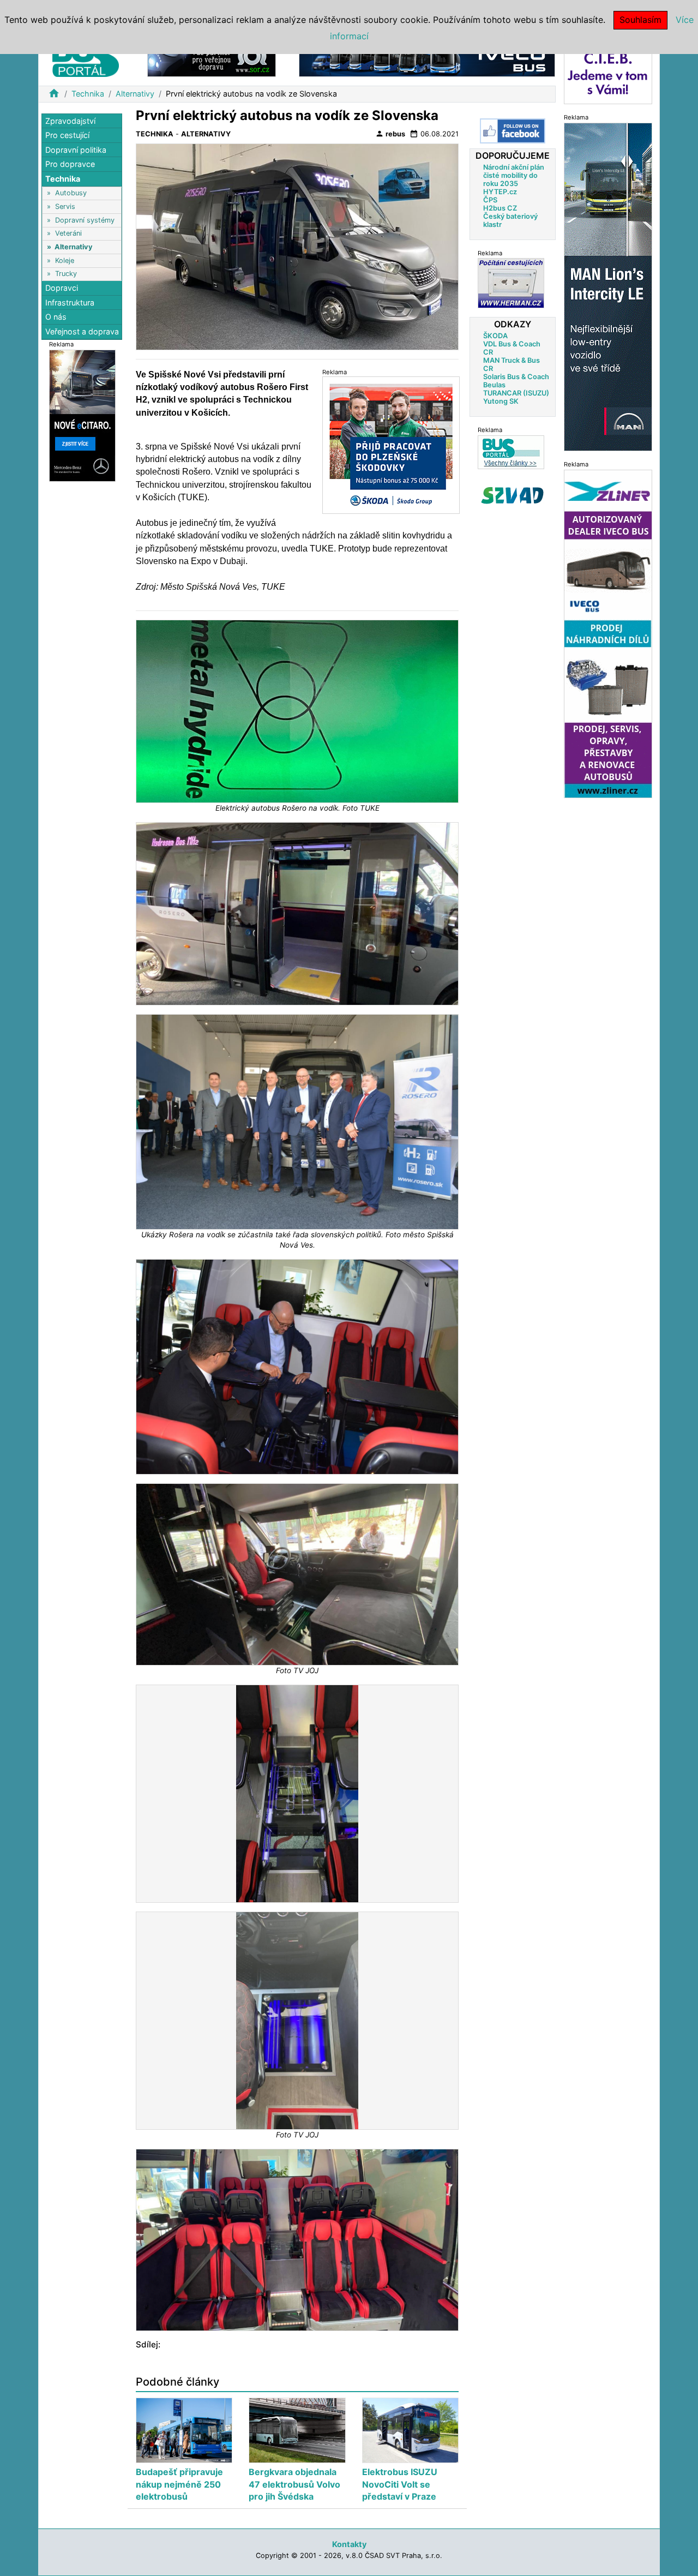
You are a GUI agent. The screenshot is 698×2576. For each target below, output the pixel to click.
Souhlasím (640, 20)
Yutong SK (501, 401)
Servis (65, 206)
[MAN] (608, 286)
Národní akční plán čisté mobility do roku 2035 (514, 175)
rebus (390, 134)
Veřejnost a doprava (82, 331)
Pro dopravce (70, 164)
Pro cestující (67, 136)
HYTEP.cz (500, 191)
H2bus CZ (500, 208)
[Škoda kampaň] (391, 445)
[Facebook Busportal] (513, 131)
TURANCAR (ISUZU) (516, 393)
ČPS (490, 199)
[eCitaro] (82, 415)
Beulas (494, 384)
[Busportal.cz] (86, 57)
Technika (88, 94)
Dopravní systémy (85, 220)
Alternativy (135, 94)
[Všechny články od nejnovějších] (511, 451)
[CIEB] (608, 73)
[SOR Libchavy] (212, 59)
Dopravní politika (76, 150)
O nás (56, 317)
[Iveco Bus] (427, 59)
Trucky (66, 274)
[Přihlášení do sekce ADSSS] (513, 495)
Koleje (65, 260)
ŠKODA (495, 335)
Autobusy (71, 193)
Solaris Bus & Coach (516, 376)
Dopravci (62, 288)
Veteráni (68, 234)
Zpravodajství (70, 121)
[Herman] (511, 283)
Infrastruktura (70, 302)
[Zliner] (608, 633)
